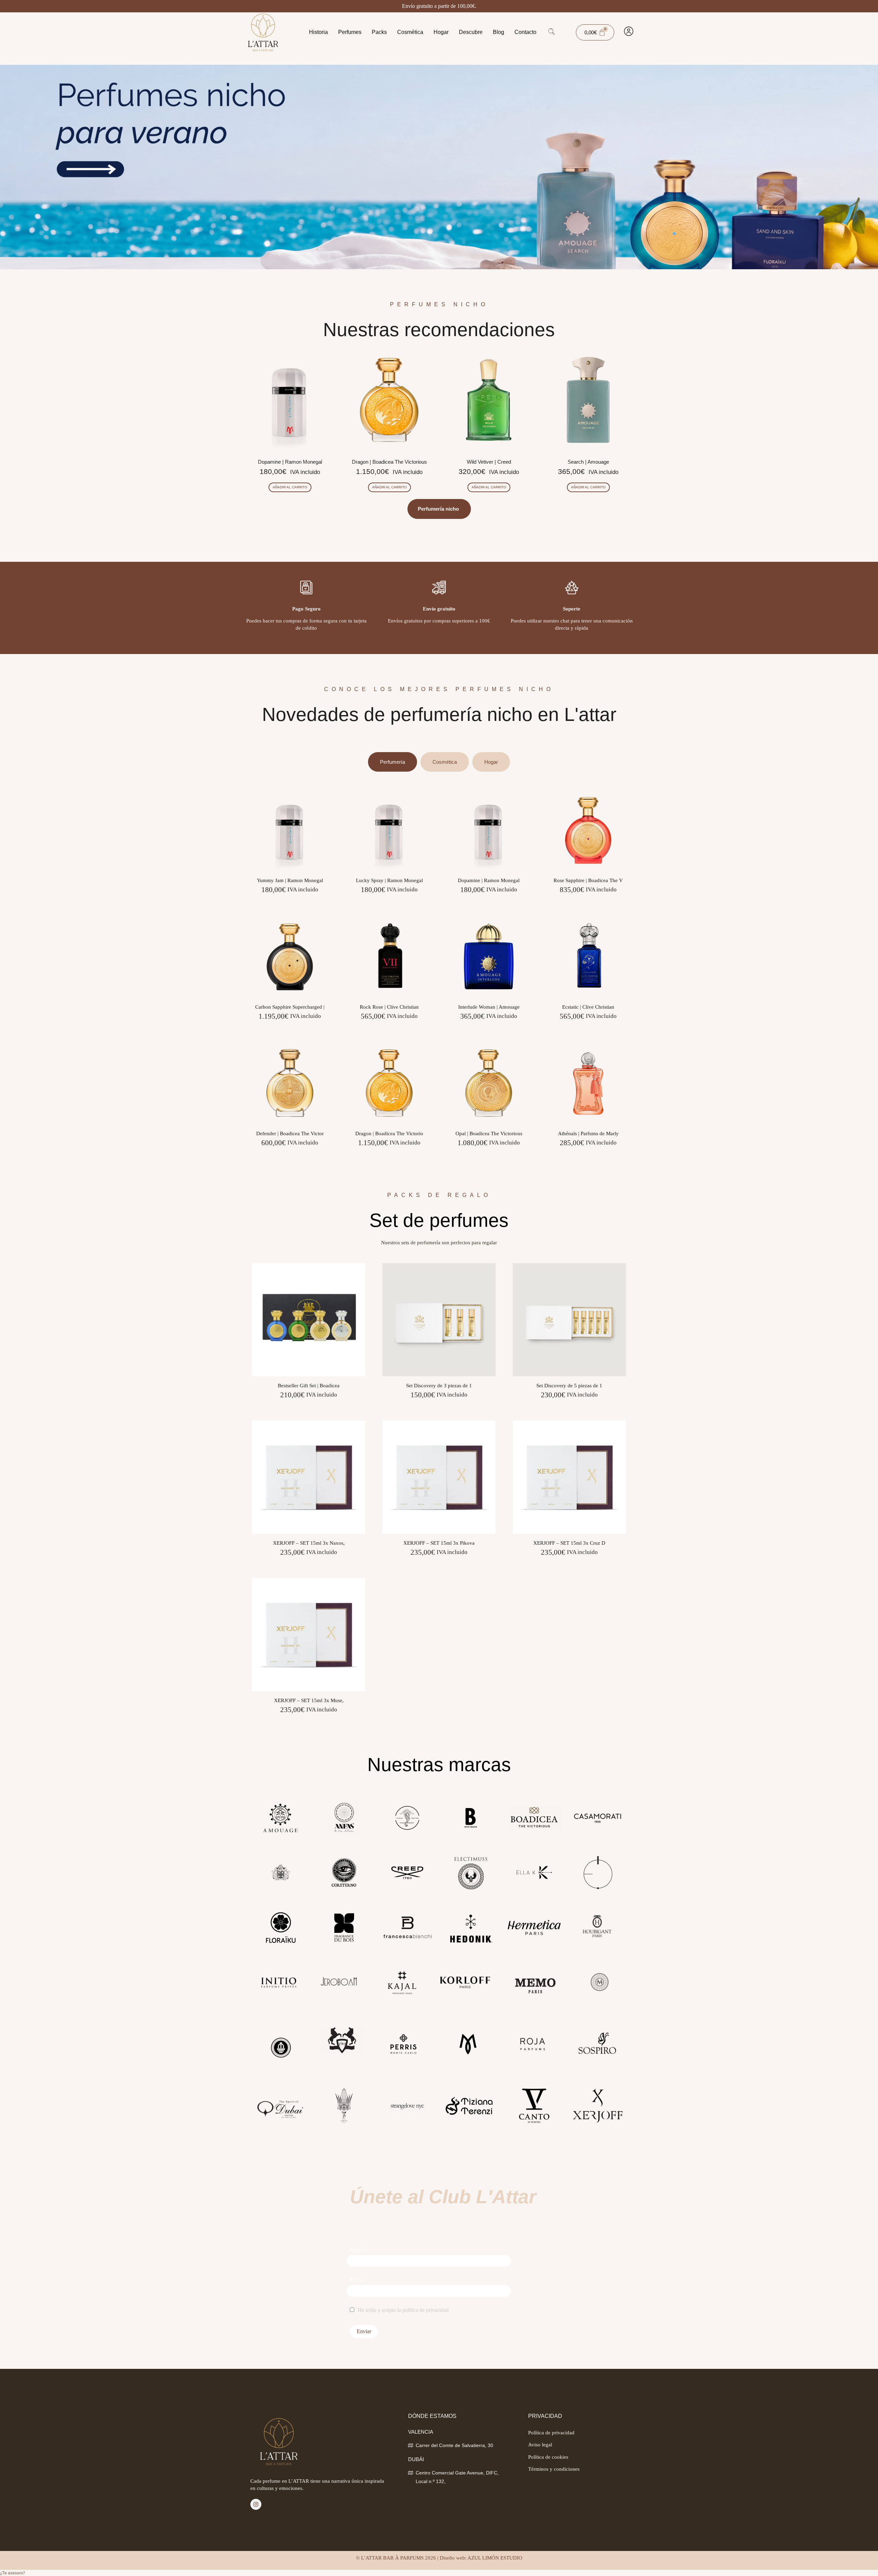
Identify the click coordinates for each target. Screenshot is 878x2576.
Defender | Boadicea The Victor (290, 1133)
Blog (499, 32)
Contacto (525, 32)
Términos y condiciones (554, 2469)
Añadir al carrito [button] (290, 487)
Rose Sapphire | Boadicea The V (588, 880)
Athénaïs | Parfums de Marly (588, 1133)
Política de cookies (548, 2457)
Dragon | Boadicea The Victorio (389, 1133)
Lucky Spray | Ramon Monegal (389, 880)
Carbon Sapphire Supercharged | (290, 1007)
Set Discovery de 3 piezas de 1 (439, 1386)
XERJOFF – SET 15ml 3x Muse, (309, 1700)
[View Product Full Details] (290, 869)
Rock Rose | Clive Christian (389, 1007)
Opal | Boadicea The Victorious (489, 1133)
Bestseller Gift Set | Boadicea (309, 1386)
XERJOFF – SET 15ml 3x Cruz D (569, 1543)
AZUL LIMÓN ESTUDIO (495, 2558)
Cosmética (410, 32)
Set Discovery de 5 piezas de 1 (569, 1386)
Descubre (471, 32)
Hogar (441, 32)
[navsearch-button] (551, 32)
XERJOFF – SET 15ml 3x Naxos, (309, 1543)
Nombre (359, 2250)
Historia (318, 32)
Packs (379, 32)
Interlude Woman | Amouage (489, 1007)
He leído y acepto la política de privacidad (403, 2310)
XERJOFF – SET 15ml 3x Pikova (439, 1543)
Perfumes (350, 32)
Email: (357, 2280)
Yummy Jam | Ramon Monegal (290, 880)
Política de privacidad (551, 2433)
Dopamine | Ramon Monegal (489, 880)
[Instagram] (256, 2504)
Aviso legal (540, 2445)
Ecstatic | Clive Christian (588, 1007)
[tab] (393, 762)
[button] (13, 2573)
